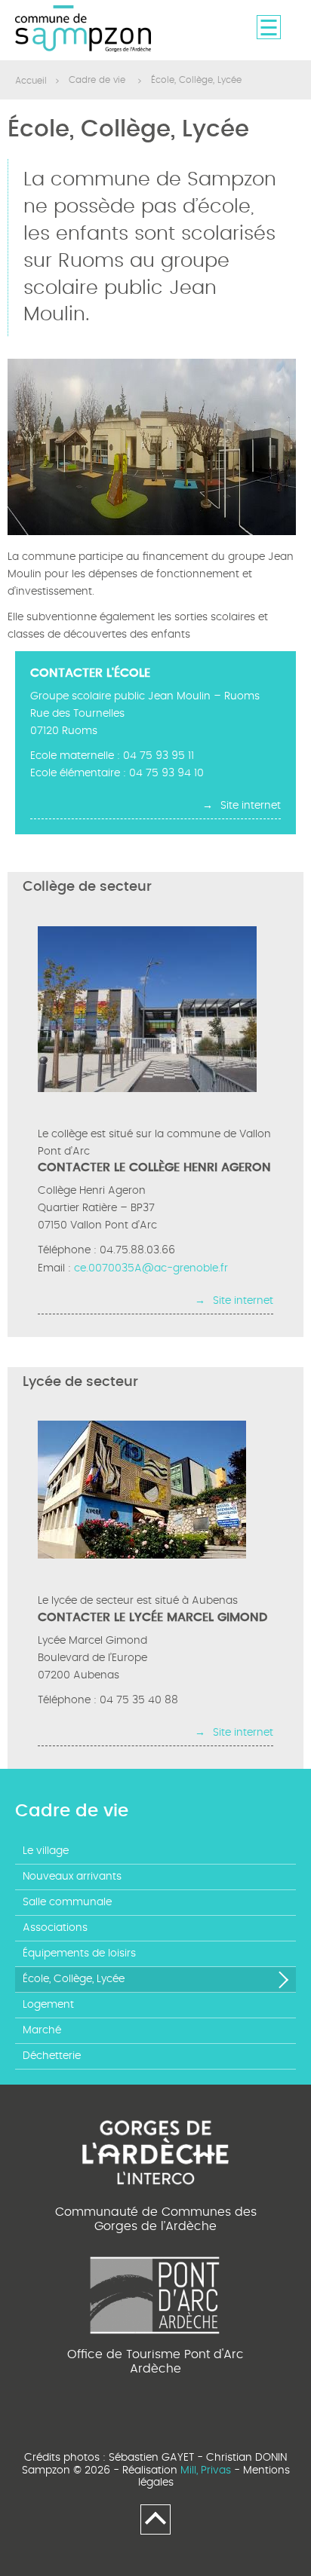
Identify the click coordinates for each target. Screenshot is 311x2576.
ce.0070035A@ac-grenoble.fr (151, 1268)
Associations (55, 1928)
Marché (42, 2030)
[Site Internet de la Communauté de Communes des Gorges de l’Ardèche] (155, 2150)
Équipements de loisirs (79, 1953)
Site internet (251, 806)
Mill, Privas (206, 2470)
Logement (48, 2005)
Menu (269, 27)
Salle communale (67, 1902)
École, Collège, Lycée (74, 1979)
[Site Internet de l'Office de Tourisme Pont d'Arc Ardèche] (155, 2293)
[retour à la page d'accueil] (83, 29)
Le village (46, 1851)
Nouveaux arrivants (72, 1877)
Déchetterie (52, 2056)
